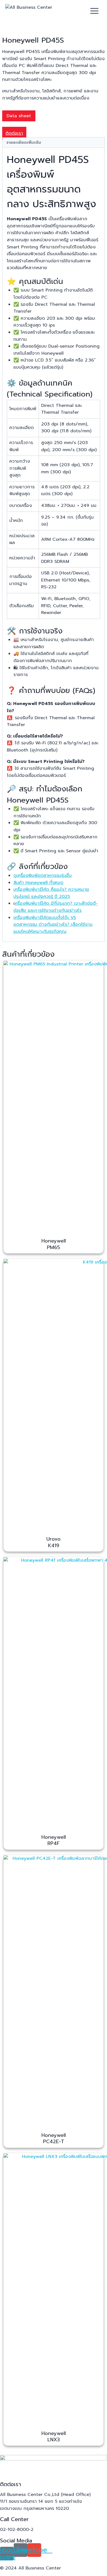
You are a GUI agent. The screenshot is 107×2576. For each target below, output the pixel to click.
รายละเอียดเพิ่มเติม (24, 142)
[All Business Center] (33, 11)
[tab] (54, 143)
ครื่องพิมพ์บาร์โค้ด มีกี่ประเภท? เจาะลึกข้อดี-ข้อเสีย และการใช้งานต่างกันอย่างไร (56, 907)
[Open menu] (95, 11)
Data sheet (19, 116)
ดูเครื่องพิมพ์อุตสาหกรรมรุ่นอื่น (43, 876)
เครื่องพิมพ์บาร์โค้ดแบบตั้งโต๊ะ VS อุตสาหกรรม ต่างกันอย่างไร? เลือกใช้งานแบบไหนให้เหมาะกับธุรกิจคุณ (53, 925)
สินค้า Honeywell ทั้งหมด (38, 883)
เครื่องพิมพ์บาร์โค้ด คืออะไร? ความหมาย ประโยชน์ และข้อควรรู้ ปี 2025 (51, 893)
